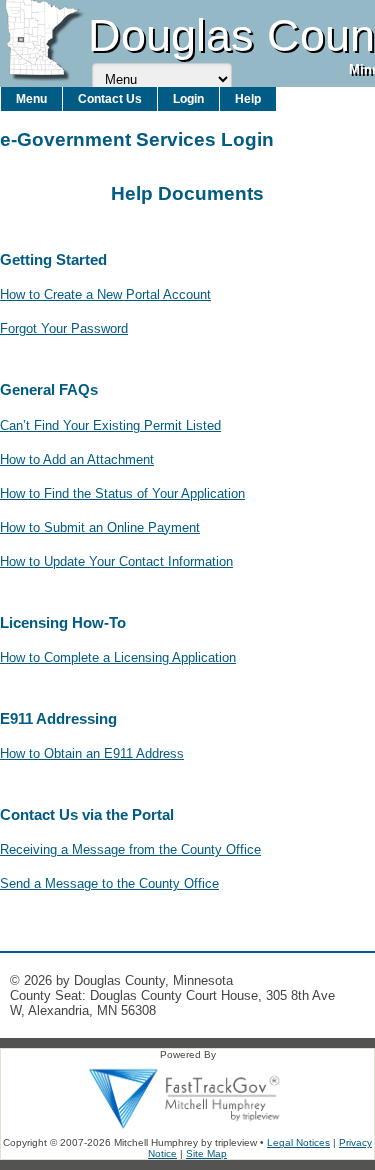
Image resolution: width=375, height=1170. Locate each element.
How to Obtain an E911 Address (92, 753)
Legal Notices (298, 1142)
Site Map (206, 1153)
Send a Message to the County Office (109, 883)
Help (248, 99)
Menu (31, 99)
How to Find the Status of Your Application (122, 493)
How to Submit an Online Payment (100, 527)
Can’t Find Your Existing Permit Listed (110, 425)
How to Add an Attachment (77, 459)
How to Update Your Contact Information (116, 561)
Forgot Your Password (64, 328)
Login (188, 99)
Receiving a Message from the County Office (130, 849)
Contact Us (110, 99)
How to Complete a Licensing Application (118, 657)
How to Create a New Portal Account (105, 294)
